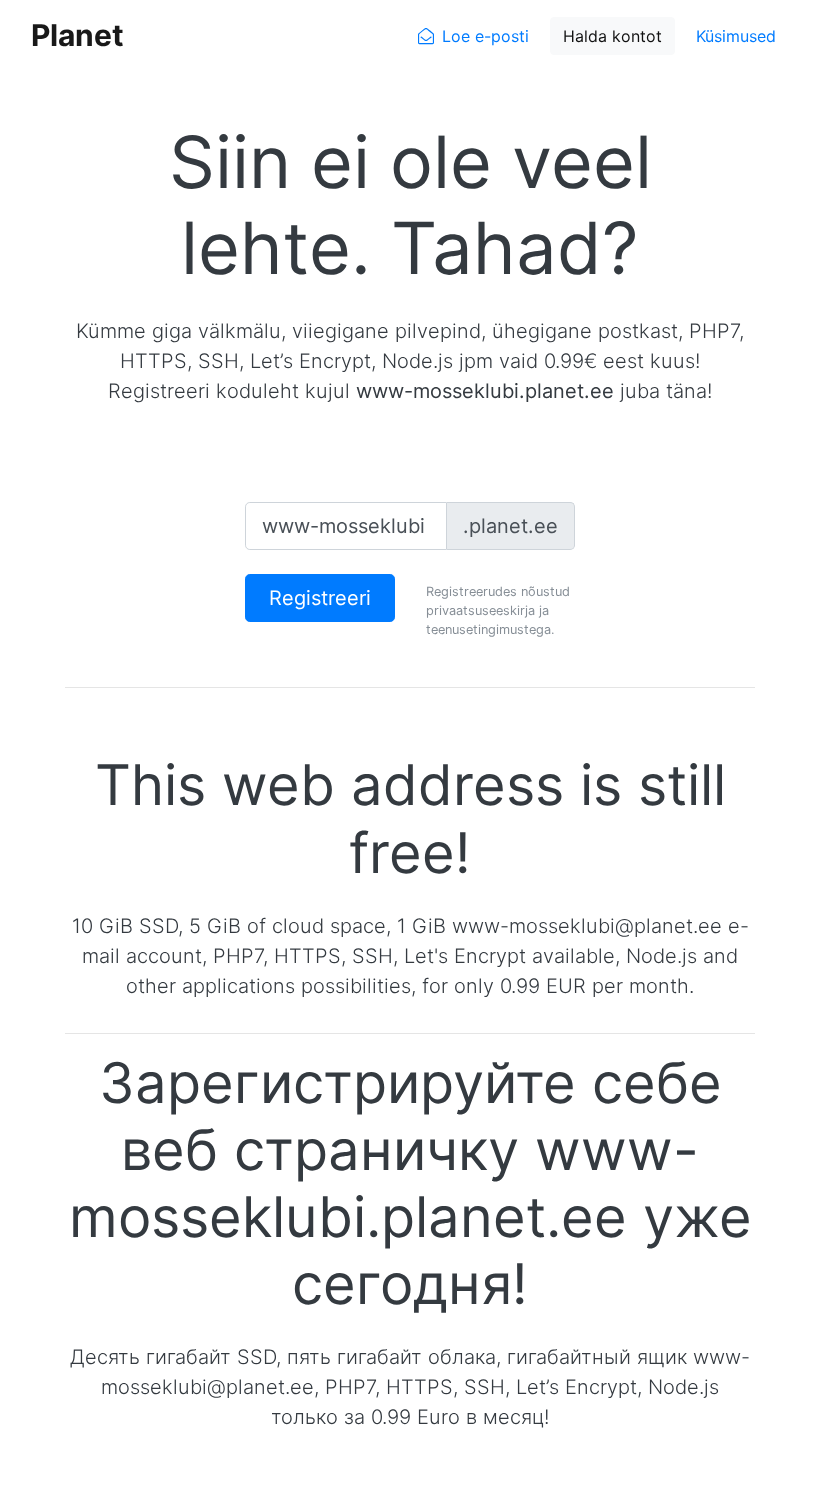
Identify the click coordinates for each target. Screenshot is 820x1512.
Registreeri (320, 598)
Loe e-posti (485, 36)
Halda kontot (612, 36)
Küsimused (736, 36)
